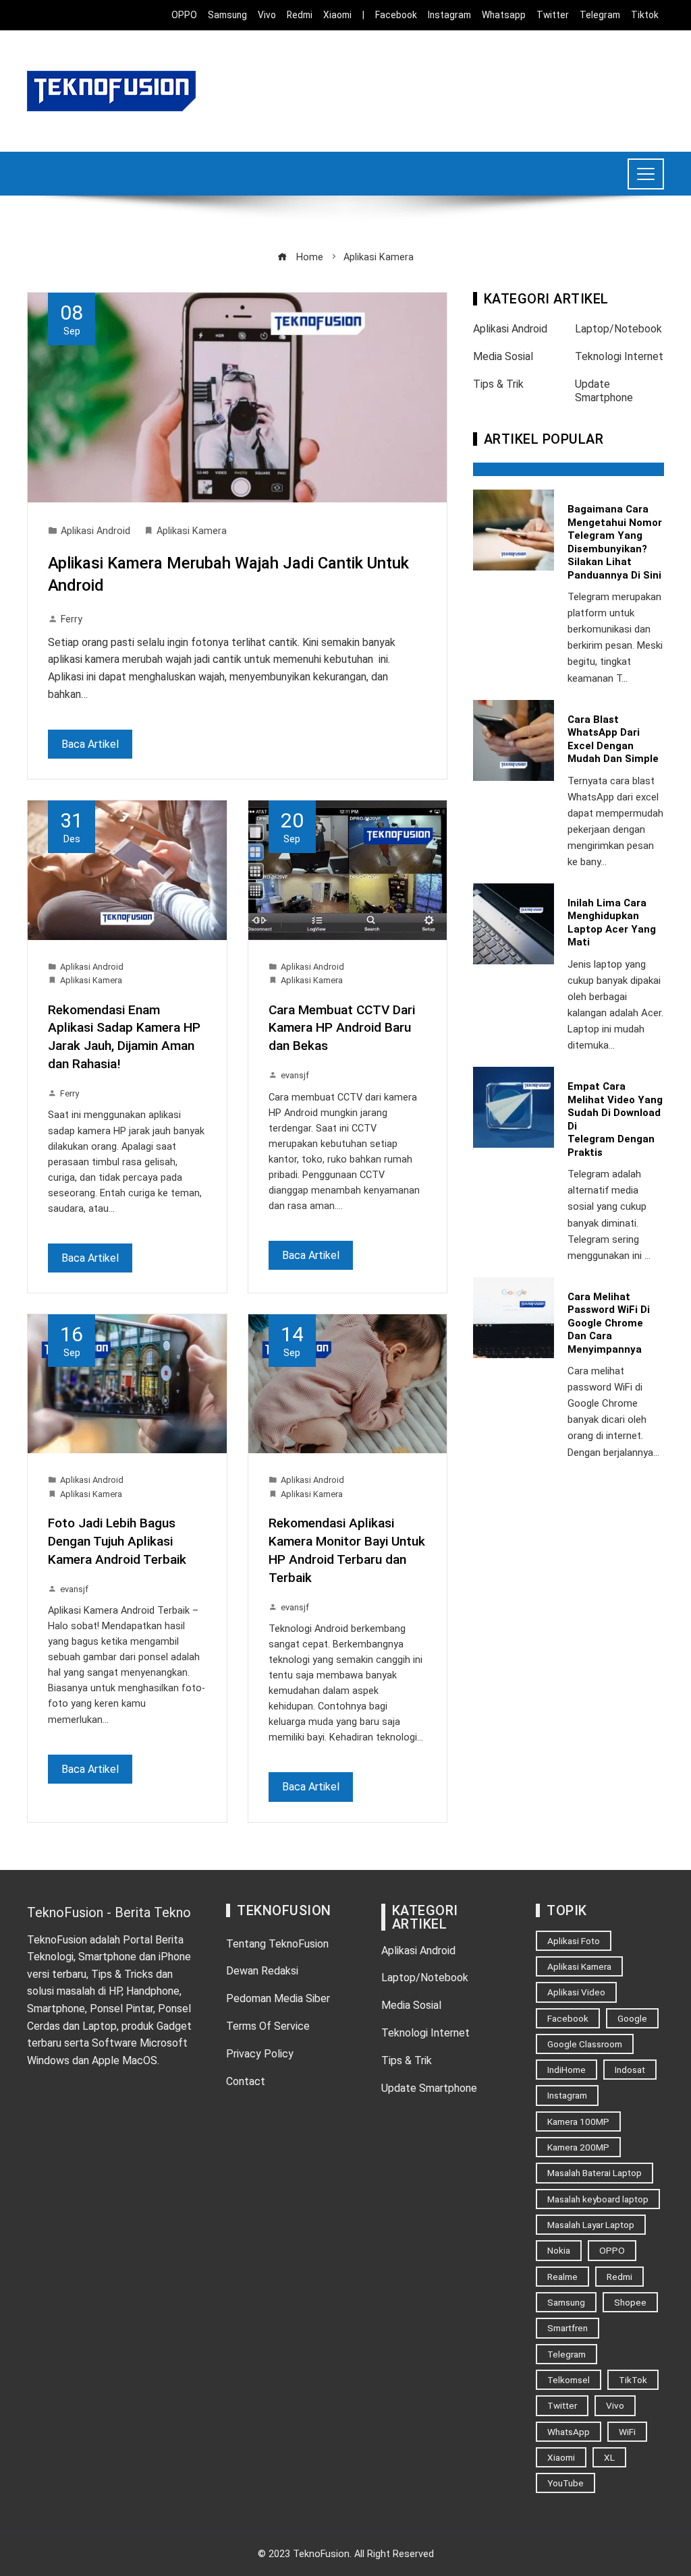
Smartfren (568, 2328)
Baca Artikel (90, 744)
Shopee (630, 2302)
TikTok (633, 2380)
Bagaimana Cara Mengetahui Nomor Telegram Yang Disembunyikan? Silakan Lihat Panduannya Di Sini (615, 542)
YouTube (565, 2483)
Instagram (567, 2095)
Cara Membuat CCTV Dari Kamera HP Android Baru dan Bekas (342, 1028)
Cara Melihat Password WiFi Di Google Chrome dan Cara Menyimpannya (609, 1323)
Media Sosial (503, 356)
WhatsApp (569, 2432)
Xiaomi (561, 2457)
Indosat (630, 2070)
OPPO (612, 2250)
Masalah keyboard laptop (598, 2199)
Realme (562, 2277)
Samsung (566, 2302)
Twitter (562, 2405)
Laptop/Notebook (618, 329)
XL (609, 2457)
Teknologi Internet (619, 356)
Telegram (566, 2354)
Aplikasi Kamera (192, 531)
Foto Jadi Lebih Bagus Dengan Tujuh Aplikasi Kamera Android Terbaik (117, 1541)
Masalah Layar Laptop (591, 2225)
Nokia (559, 2250)
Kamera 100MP (578, 2121)
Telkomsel (569, 2380)
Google (632, 2018)
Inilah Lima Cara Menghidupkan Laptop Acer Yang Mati (612, 923)
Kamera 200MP (578, 2147)
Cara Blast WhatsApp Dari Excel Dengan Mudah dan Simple (613, 739)
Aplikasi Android (95, 531)
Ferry (72, 619)
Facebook (568, 2018)
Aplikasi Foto (574, 1941)
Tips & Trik (498, 384)
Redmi (619, 2277)
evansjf (295, 1075)
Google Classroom (585, 2044)
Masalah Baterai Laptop (595, 2173)
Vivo (615, 2405)
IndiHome (566, 2070)
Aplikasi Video (576, 1992)
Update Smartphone (604, 391)
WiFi (627, 2432)
